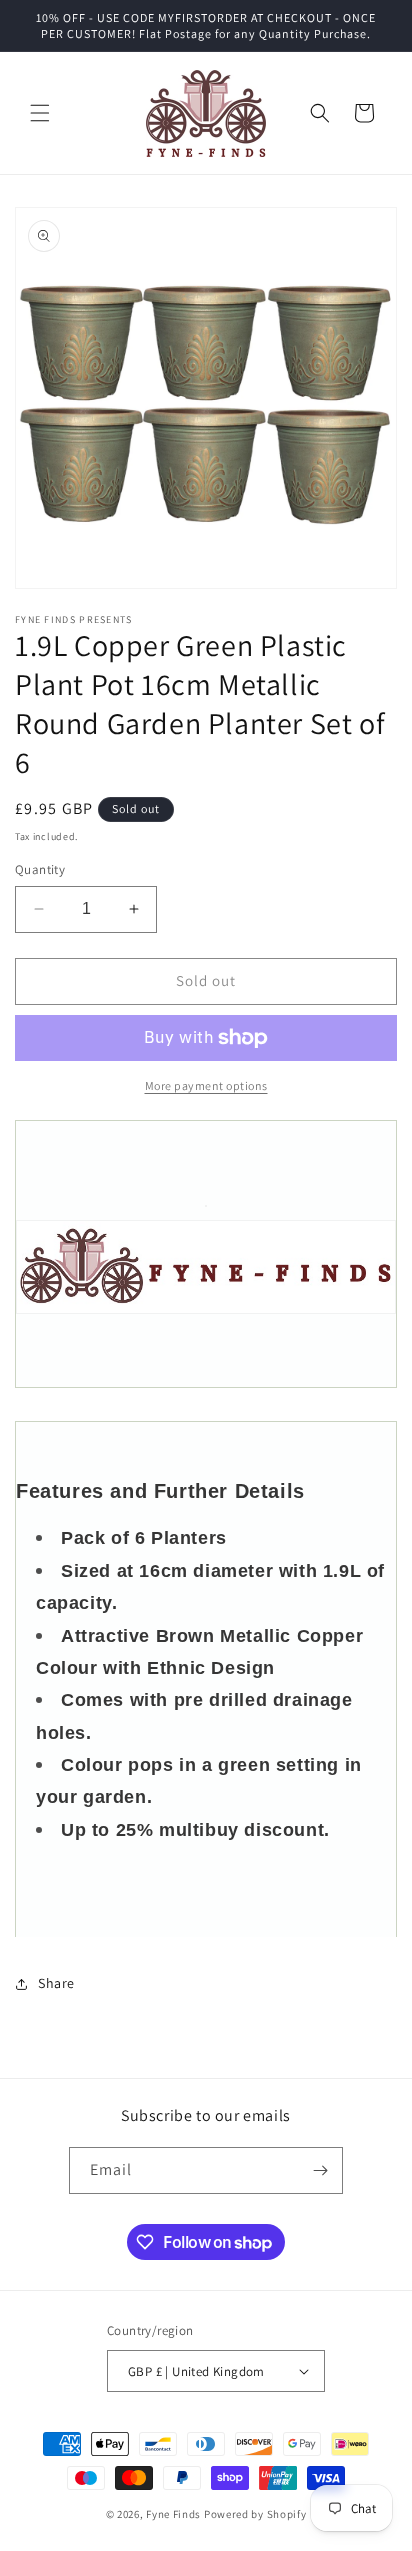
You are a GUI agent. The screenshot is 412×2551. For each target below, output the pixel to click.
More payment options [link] (206, 1085)
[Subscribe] (320, 2170)
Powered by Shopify (255, 2514)
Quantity (40, 869)
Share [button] (56, 1983)
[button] (40, 113)
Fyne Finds (173, 2514)
